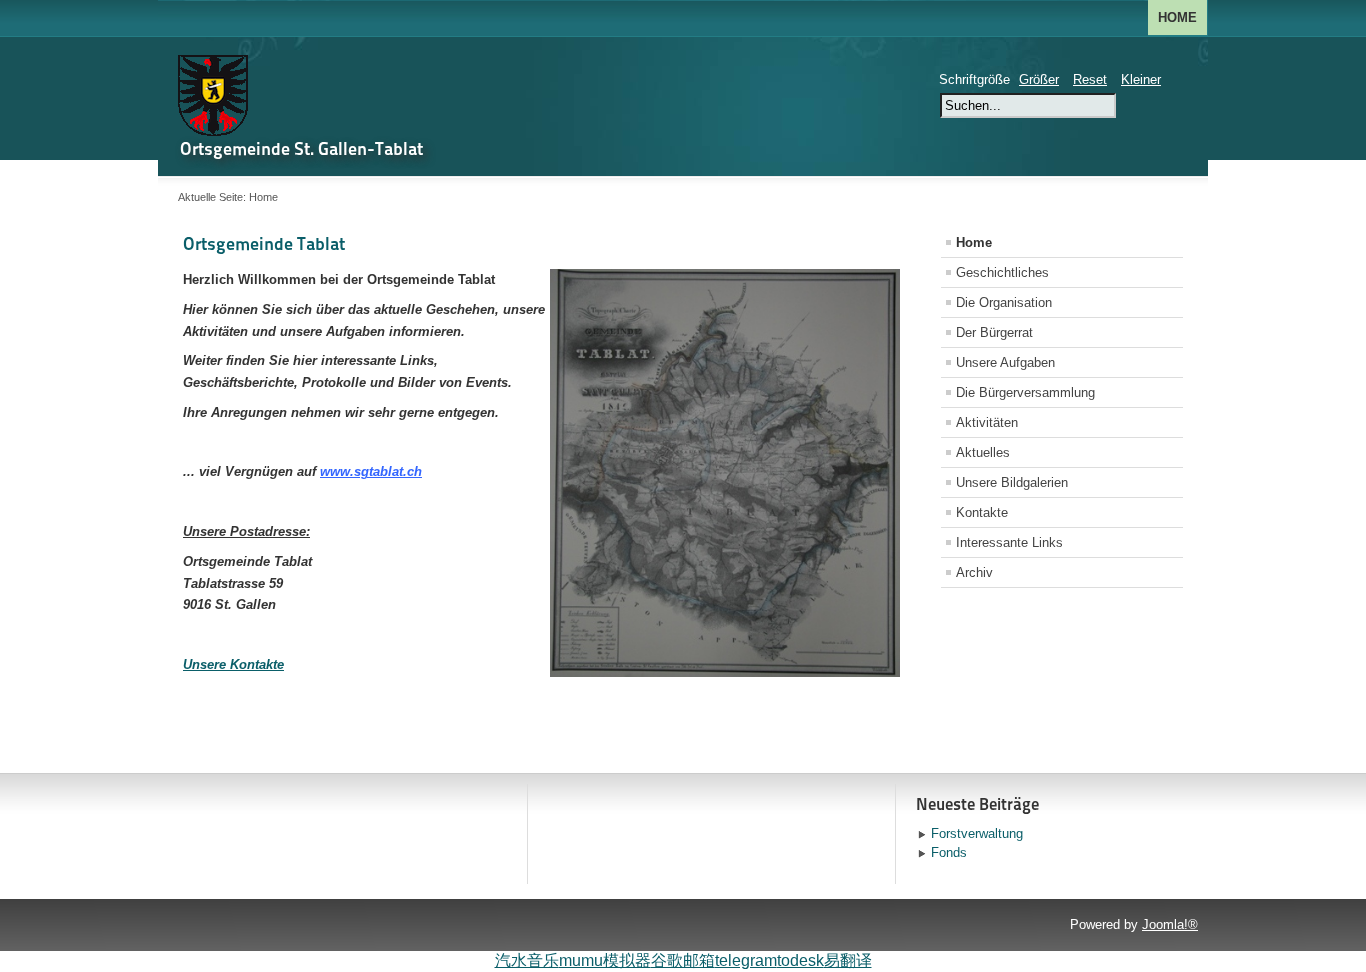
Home (1177, 17)
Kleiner (1141, 79)
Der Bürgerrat (994, 332)
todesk (800, 960)
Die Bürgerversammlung (1025, 392)
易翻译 (848, 960)
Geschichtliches (1002, 272)
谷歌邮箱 (683, 960)
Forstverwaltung (977, 833)
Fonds (949, 852)
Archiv (974, 572)
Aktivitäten (987, 422)
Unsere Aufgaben (1005, 362)
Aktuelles (983, 452)
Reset (1090, 79)
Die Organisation (1004, 302)
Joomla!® (1170, 924)
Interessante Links (1009, 542)
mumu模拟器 (605, 960)
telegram (746, 960)
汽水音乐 (527, 960)
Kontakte (982, 512)
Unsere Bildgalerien (1012, 482)
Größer (1039, 79)
